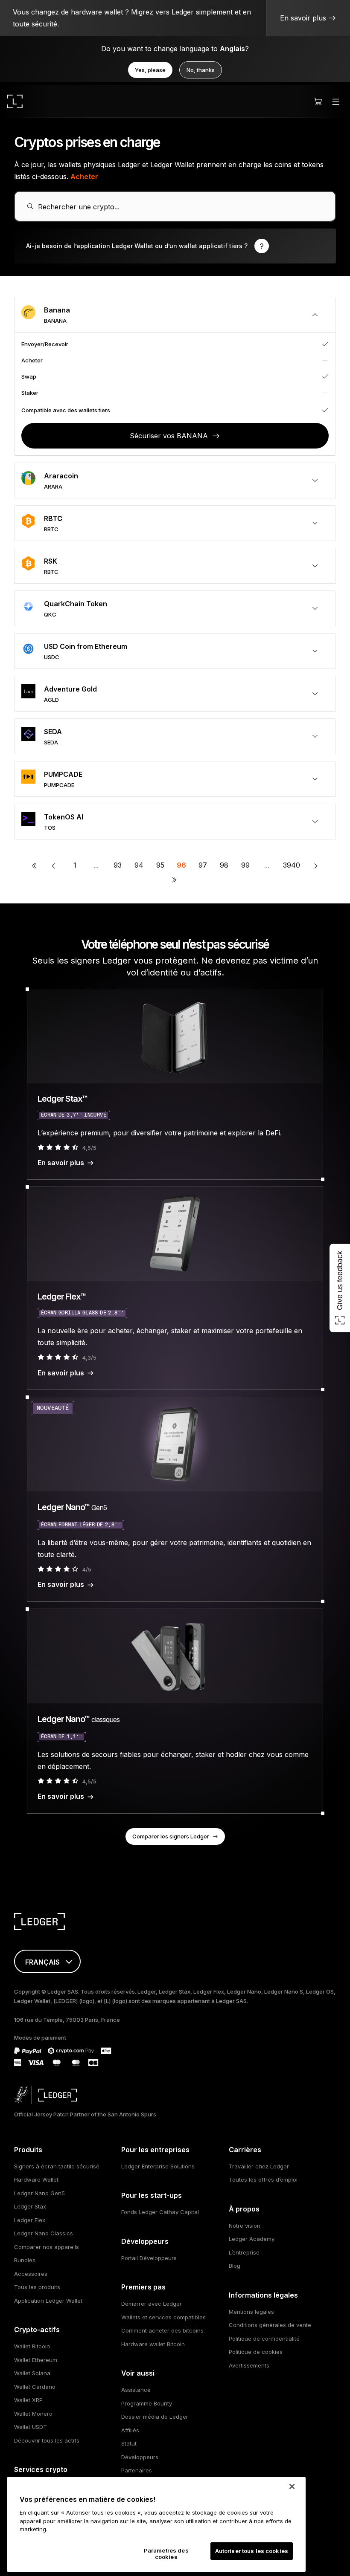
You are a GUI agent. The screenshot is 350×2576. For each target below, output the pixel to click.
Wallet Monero (33, 2414)
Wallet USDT (31, 2427)
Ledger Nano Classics (44, 2233)
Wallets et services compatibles (163, 2317)
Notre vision (245, 2226)
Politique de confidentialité (264, 2339)
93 (118, 865)
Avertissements (249, 2365)
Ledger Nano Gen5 (39, 2193)
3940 (292, 865)
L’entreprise (244, 2252)
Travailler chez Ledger (259, 2166)
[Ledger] (15, 101)
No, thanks (201, 70)
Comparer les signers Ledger (171, 1836)
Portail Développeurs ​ (150, 2258)
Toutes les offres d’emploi (263, 2179)
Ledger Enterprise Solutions (158, 2166)
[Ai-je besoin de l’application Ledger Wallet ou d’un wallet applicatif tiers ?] (175, 246)
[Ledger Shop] (318, 101)
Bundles (25, 2260)
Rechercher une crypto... (79, 207)
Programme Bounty (147, 2403)
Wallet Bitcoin (32, 2346)
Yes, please (150, 70)
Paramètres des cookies (166, 2554)
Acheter (84, 177)
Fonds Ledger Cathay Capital (160, 2212)
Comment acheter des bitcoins (162, 2330)
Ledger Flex (30, 2220)
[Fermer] (292, 2486)
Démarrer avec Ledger (152, 2304)
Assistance (136, 2390)
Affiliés (130, 2430)
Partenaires (137, 2470)
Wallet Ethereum (36, 2360)
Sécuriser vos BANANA (169, 436)
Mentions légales (251, 2312)
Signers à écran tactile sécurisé (57, 2166)
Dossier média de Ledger (155, 2417)
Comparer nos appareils (47, 2247)
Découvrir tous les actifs (47, 2440)
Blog (235, 2266)
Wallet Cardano (35, 2387)
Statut (129, 2443)
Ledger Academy (252, 2239)
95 (160, 865)
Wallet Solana (32, 2373)
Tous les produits (37, 2287)
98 (224, 865)
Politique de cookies (256, 2352)
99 (245, 865)
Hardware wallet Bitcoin (153, 2344)
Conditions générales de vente (270, 2325)
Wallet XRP (28, 2400)
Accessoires (31, 2274)
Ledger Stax (30, 2206)
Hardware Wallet (36, 2179)
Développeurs (140, 2457)
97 (203, 865)
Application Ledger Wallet (48, 2301)
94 (139, 865)
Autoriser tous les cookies (252, 2551)
